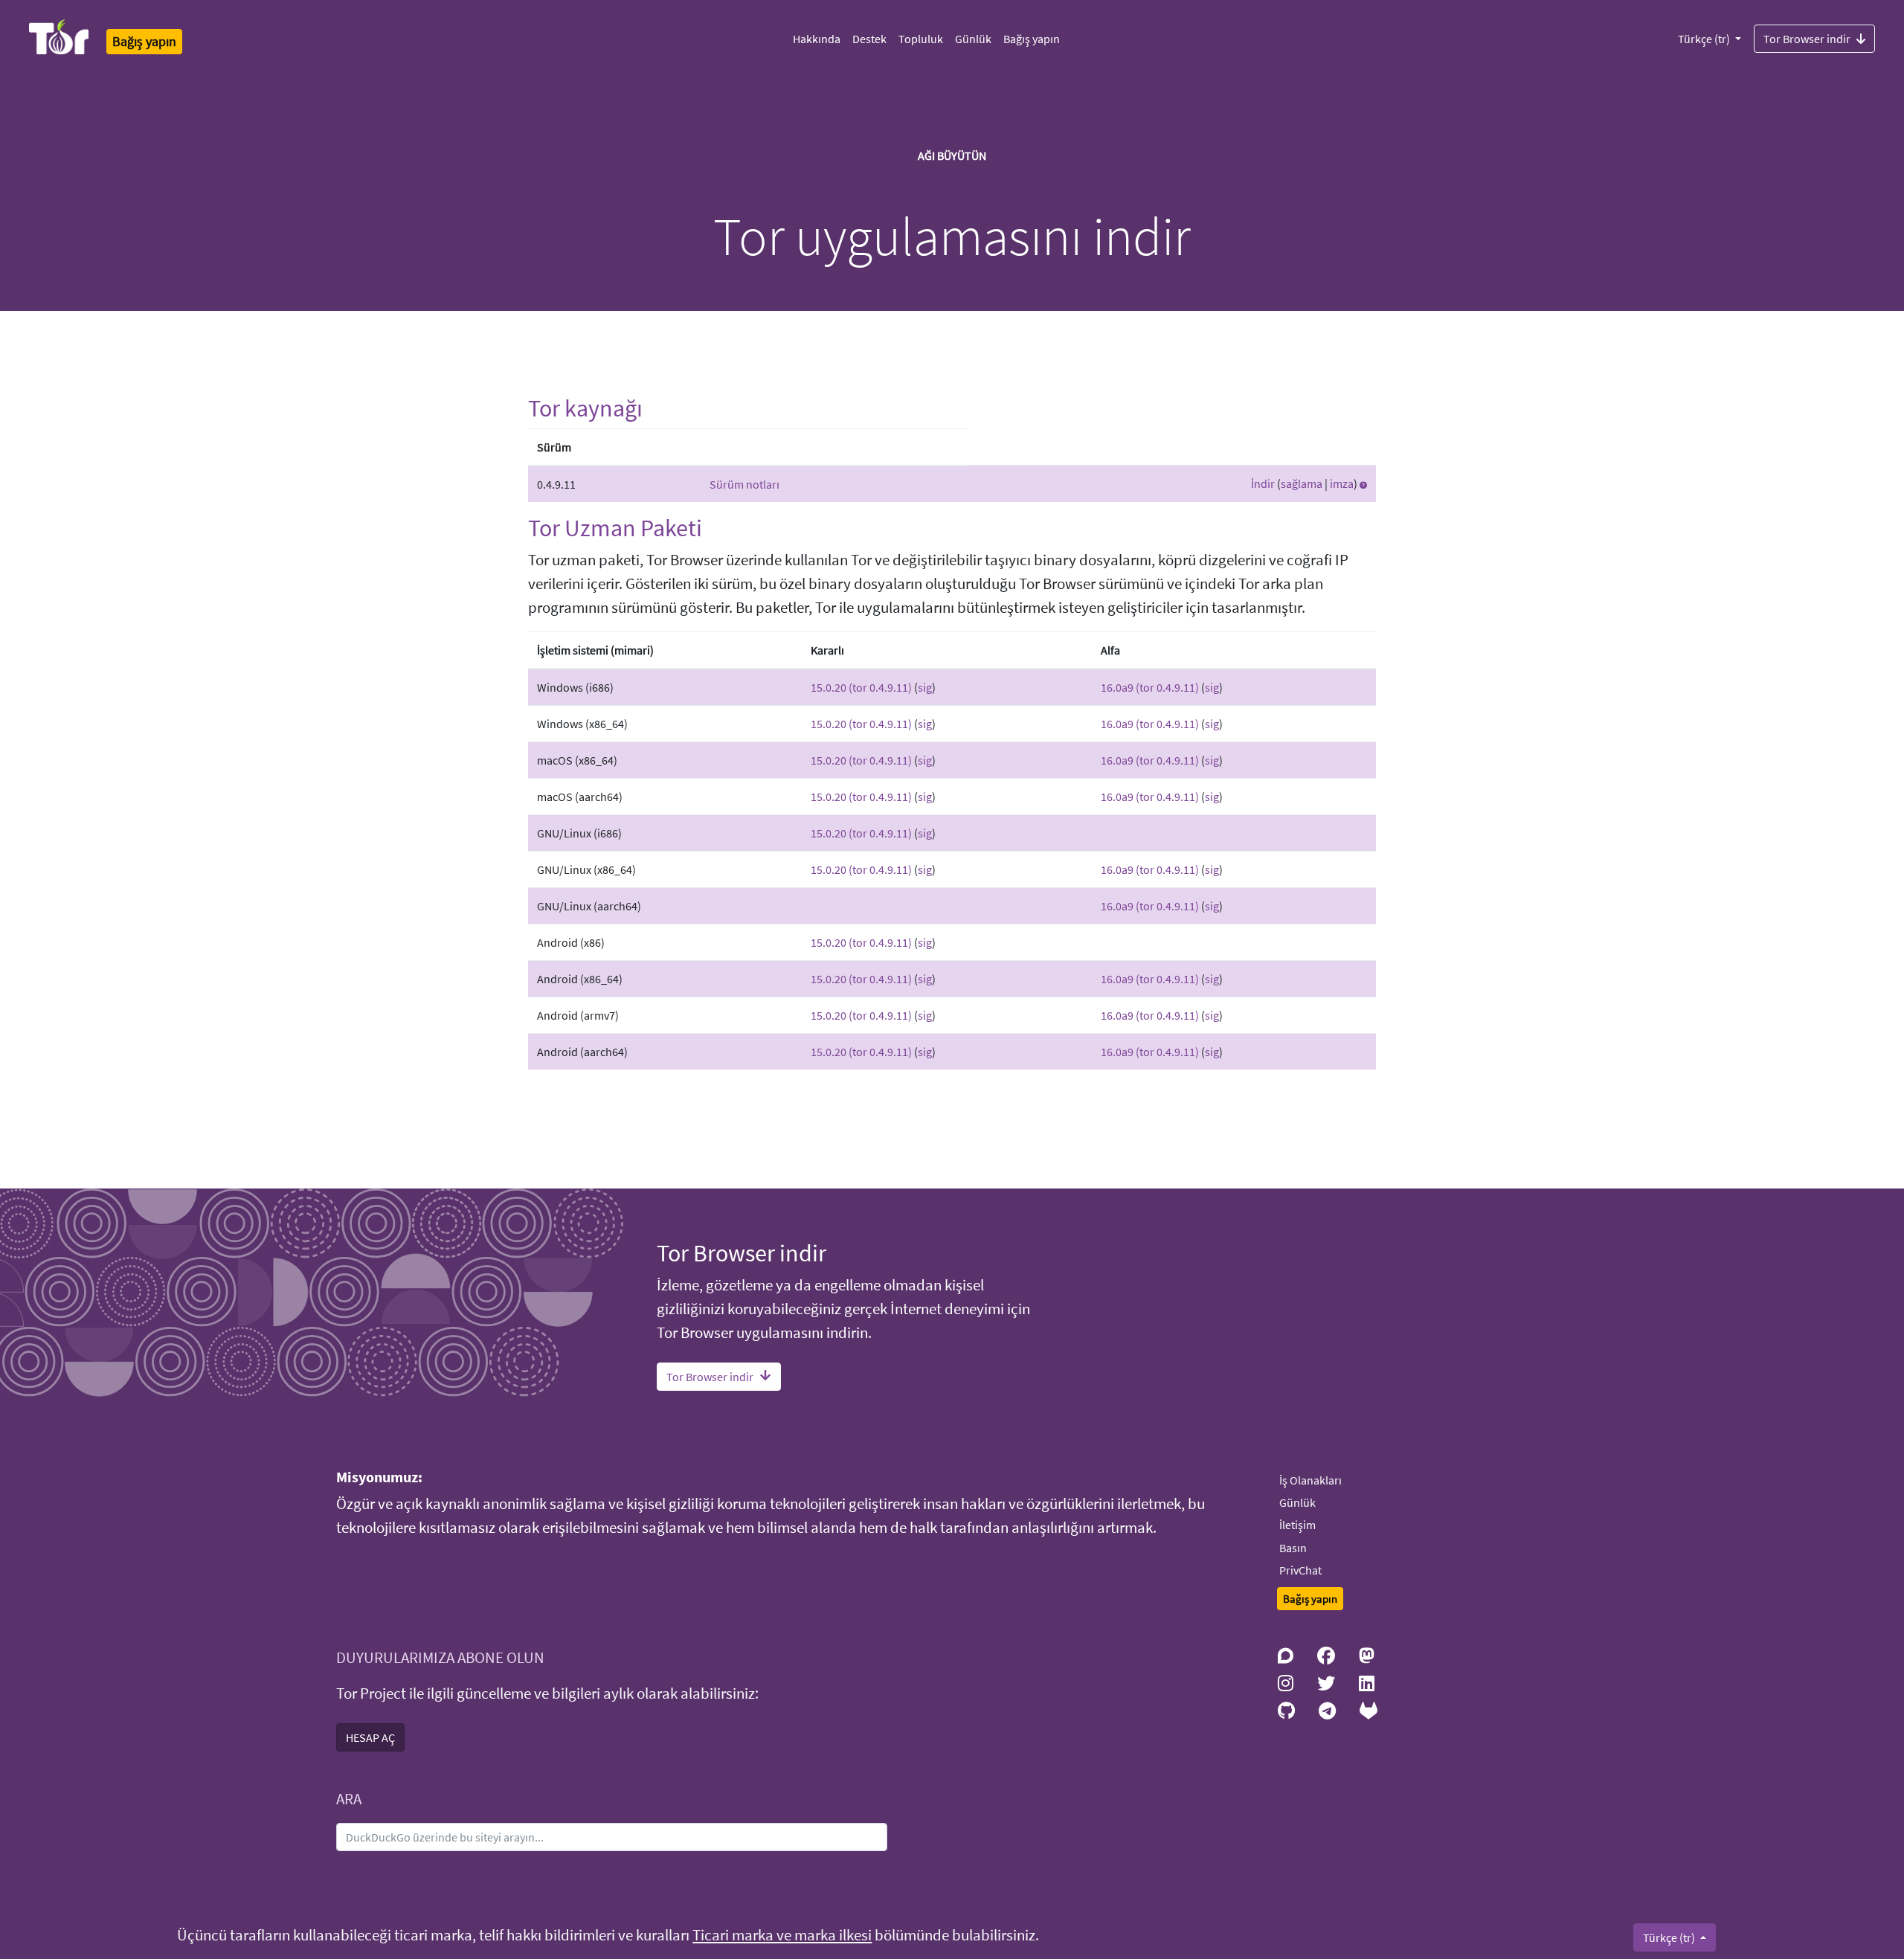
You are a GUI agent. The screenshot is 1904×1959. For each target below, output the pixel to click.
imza (1342, 483)
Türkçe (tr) (1705, 39)
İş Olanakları (1310, 1480)
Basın (1293, 1548)
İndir (1263, 483)
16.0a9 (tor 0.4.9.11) (1150, 687)
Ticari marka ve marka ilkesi (782, 1935)
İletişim (1297, 1525)
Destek (869, 39)
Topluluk (921, 39)
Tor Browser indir (1807, 39)
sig (925, 687)
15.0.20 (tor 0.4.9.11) (861, 687)
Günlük (973, 39)
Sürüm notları (744, 484)
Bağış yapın (1032, 39)
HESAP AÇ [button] (370, 1737)
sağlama (1302, 483)
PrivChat (1300, 1570)
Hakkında (817, 39)
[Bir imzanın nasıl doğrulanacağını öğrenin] (1363, 483)
